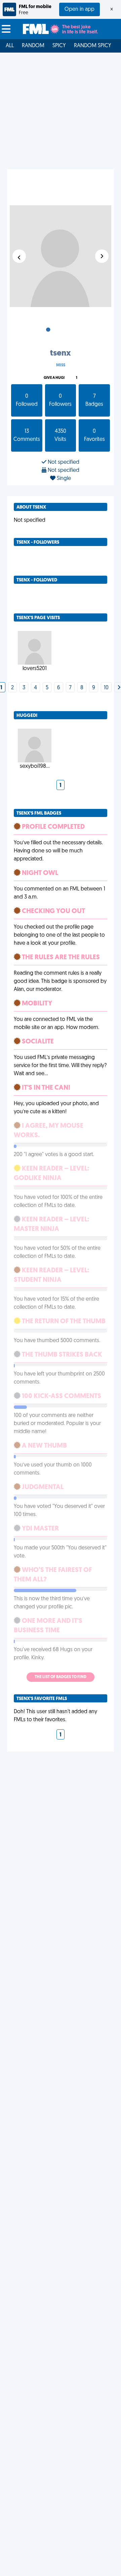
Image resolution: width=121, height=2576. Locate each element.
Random (33, 46)
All (10, 46)
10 (106, 688)
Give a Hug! (54, 378)
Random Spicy (93, 46)
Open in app (79, 9)
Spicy (59, 46)
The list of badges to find (61, 1677)
